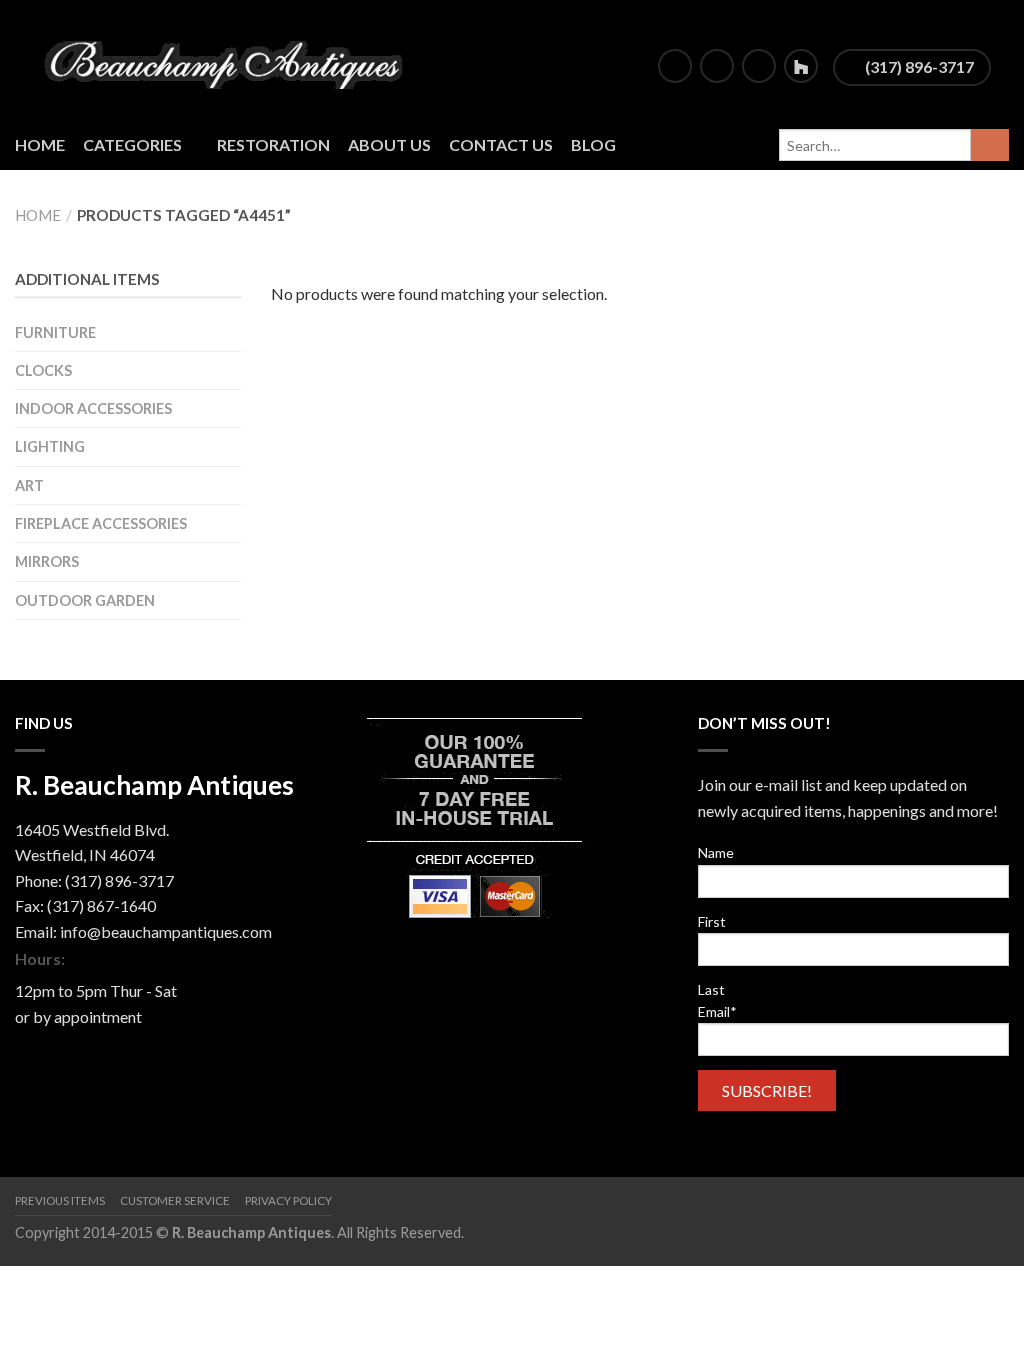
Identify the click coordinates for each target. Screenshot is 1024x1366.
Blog (593, 144)
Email (717, 1011)
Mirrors (47, 561)
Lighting (50, 446)
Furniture (55, 332)
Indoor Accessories (93, 408)
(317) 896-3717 (918, 66)
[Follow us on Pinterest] (759, 66)
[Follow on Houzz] (801, 66)
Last (711, 989)
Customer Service (175, 1200)
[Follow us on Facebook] (675, 66)
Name (716, 852)
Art (29, 485)
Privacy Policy (288, 1200)
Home (40, 144)
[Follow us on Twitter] (717, 66)
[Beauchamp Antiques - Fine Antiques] (231, 60)
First (712, 921)
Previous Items (60, 1200)
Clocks (43, 370)
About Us (389, 144)
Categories (132, 144)
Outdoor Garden (85, 600)
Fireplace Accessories (101, 523)
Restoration (273, 144)
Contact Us (501, 144)
